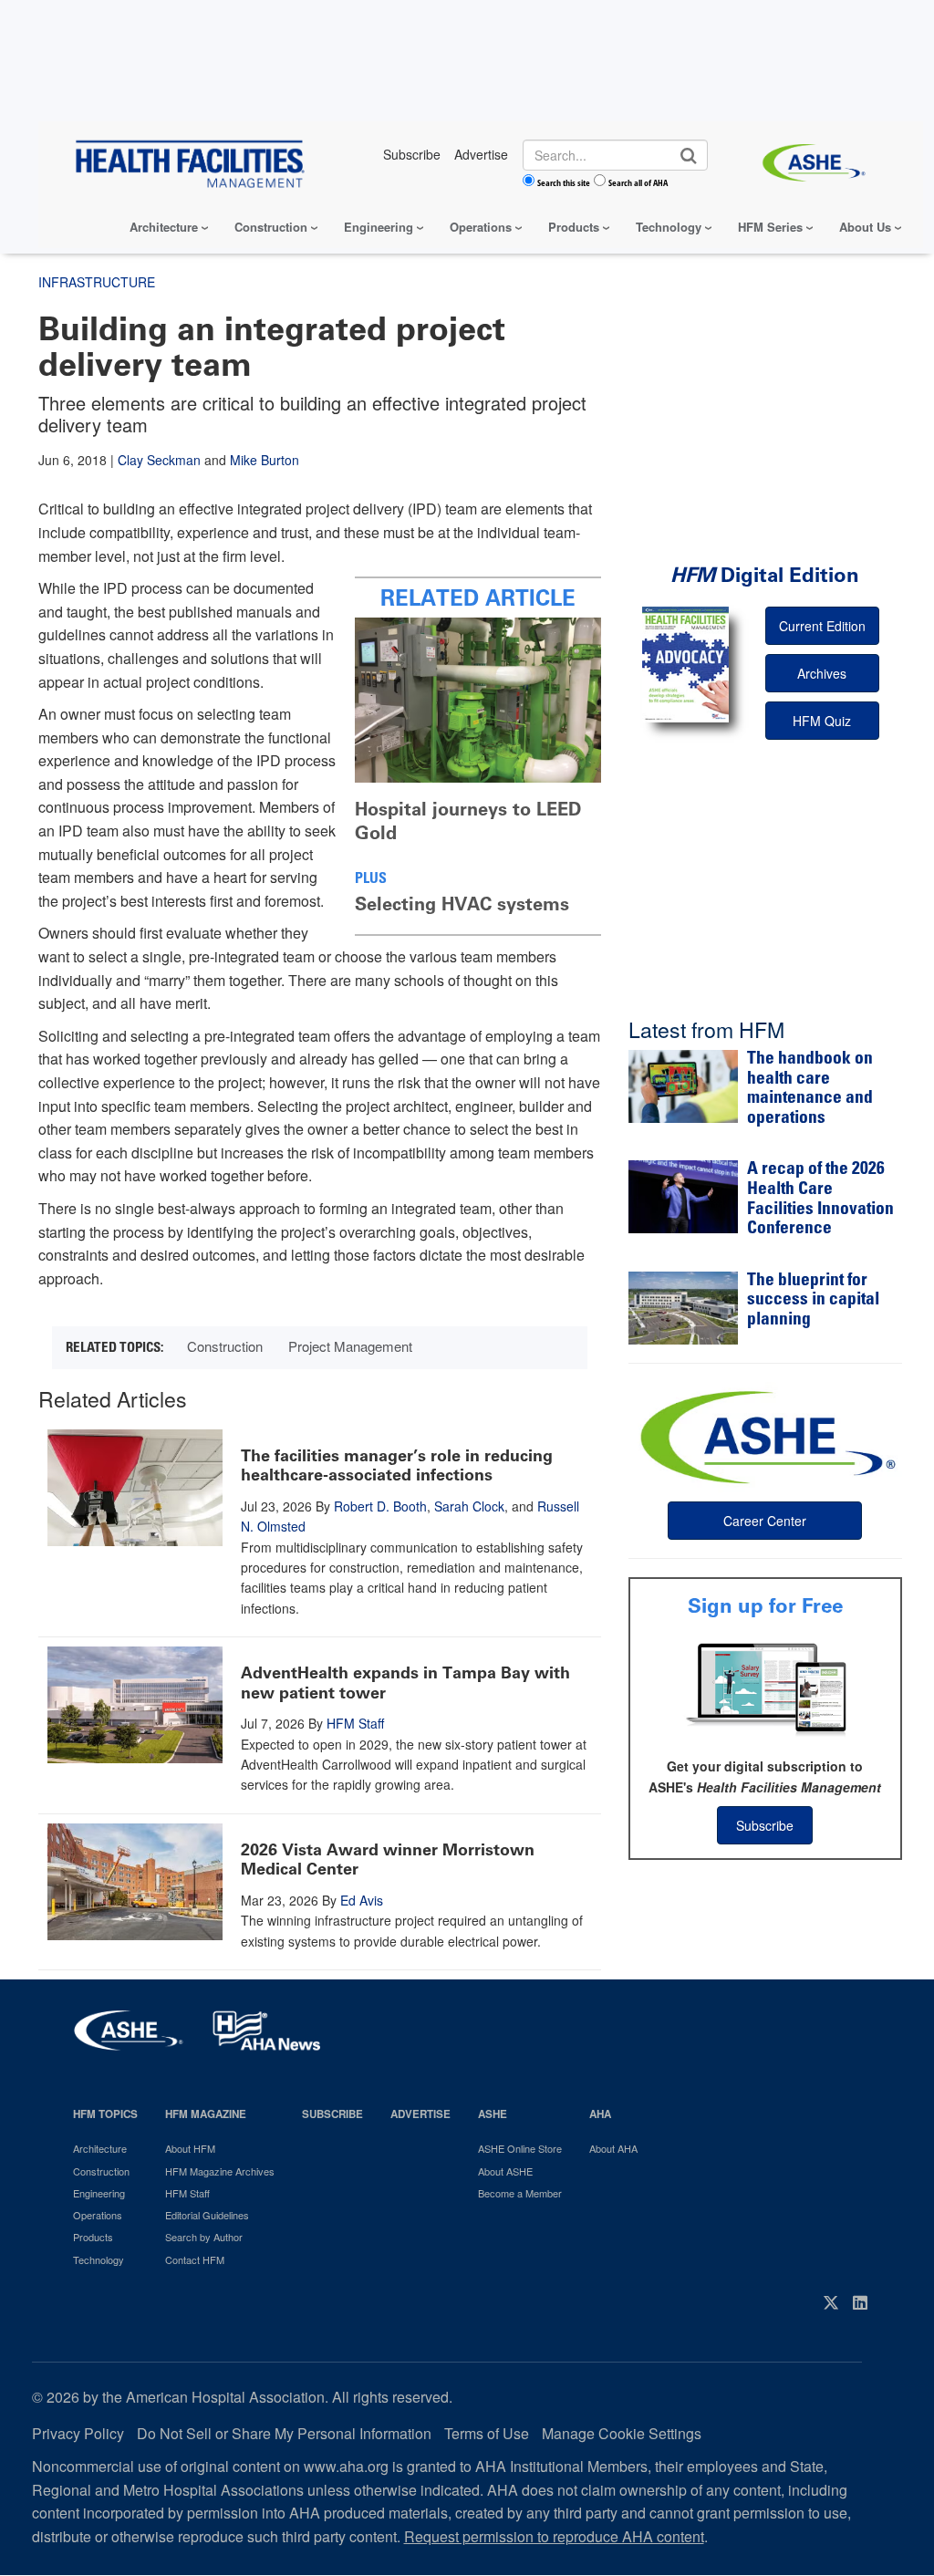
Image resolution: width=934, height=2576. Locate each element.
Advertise (420, 2114)
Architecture (164, 227)
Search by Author (204, 2237)
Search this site (564, 182)
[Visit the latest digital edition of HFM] (685, 665)
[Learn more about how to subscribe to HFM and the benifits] (765, 1688)
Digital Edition (765, 575)
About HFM (190, 2148)
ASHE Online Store (520, 2148)
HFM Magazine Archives (220, 2171)
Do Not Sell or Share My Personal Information (284, 2433)
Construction (271, 227)
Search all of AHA (638, 182)
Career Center (765, 1521)
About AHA (613, 2148)
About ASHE (505, 2171)
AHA (600, 2114)
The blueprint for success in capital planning (813, 1301)
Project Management (350, 1346)
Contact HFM (195, 2259)
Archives (822, 673)
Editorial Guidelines (207, 2215)
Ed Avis (362, 1900)
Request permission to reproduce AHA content (554, 2536)
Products (574, 227)
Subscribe (765, 1825)
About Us (865, 227)
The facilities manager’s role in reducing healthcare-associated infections (397, 1466)
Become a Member (520, 2193)
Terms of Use (487, 2433)
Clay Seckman (159, 460)
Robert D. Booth (380, 1506)
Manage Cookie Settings (622, 2433)
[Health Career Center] (765, 1435)
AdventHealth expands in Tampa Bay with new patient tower (405, 1683)
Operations (481, 227)
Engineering (379, 227)
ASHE (493, 2114)
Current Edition (822, 626)
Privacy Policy (78, 2433)
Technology (669, 227)
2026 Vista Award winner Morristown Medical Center (388, 1860)
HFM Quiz (822, 721)
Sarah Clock (469, 1506)
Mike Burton (265, 460)
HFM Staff (355, 1723)
